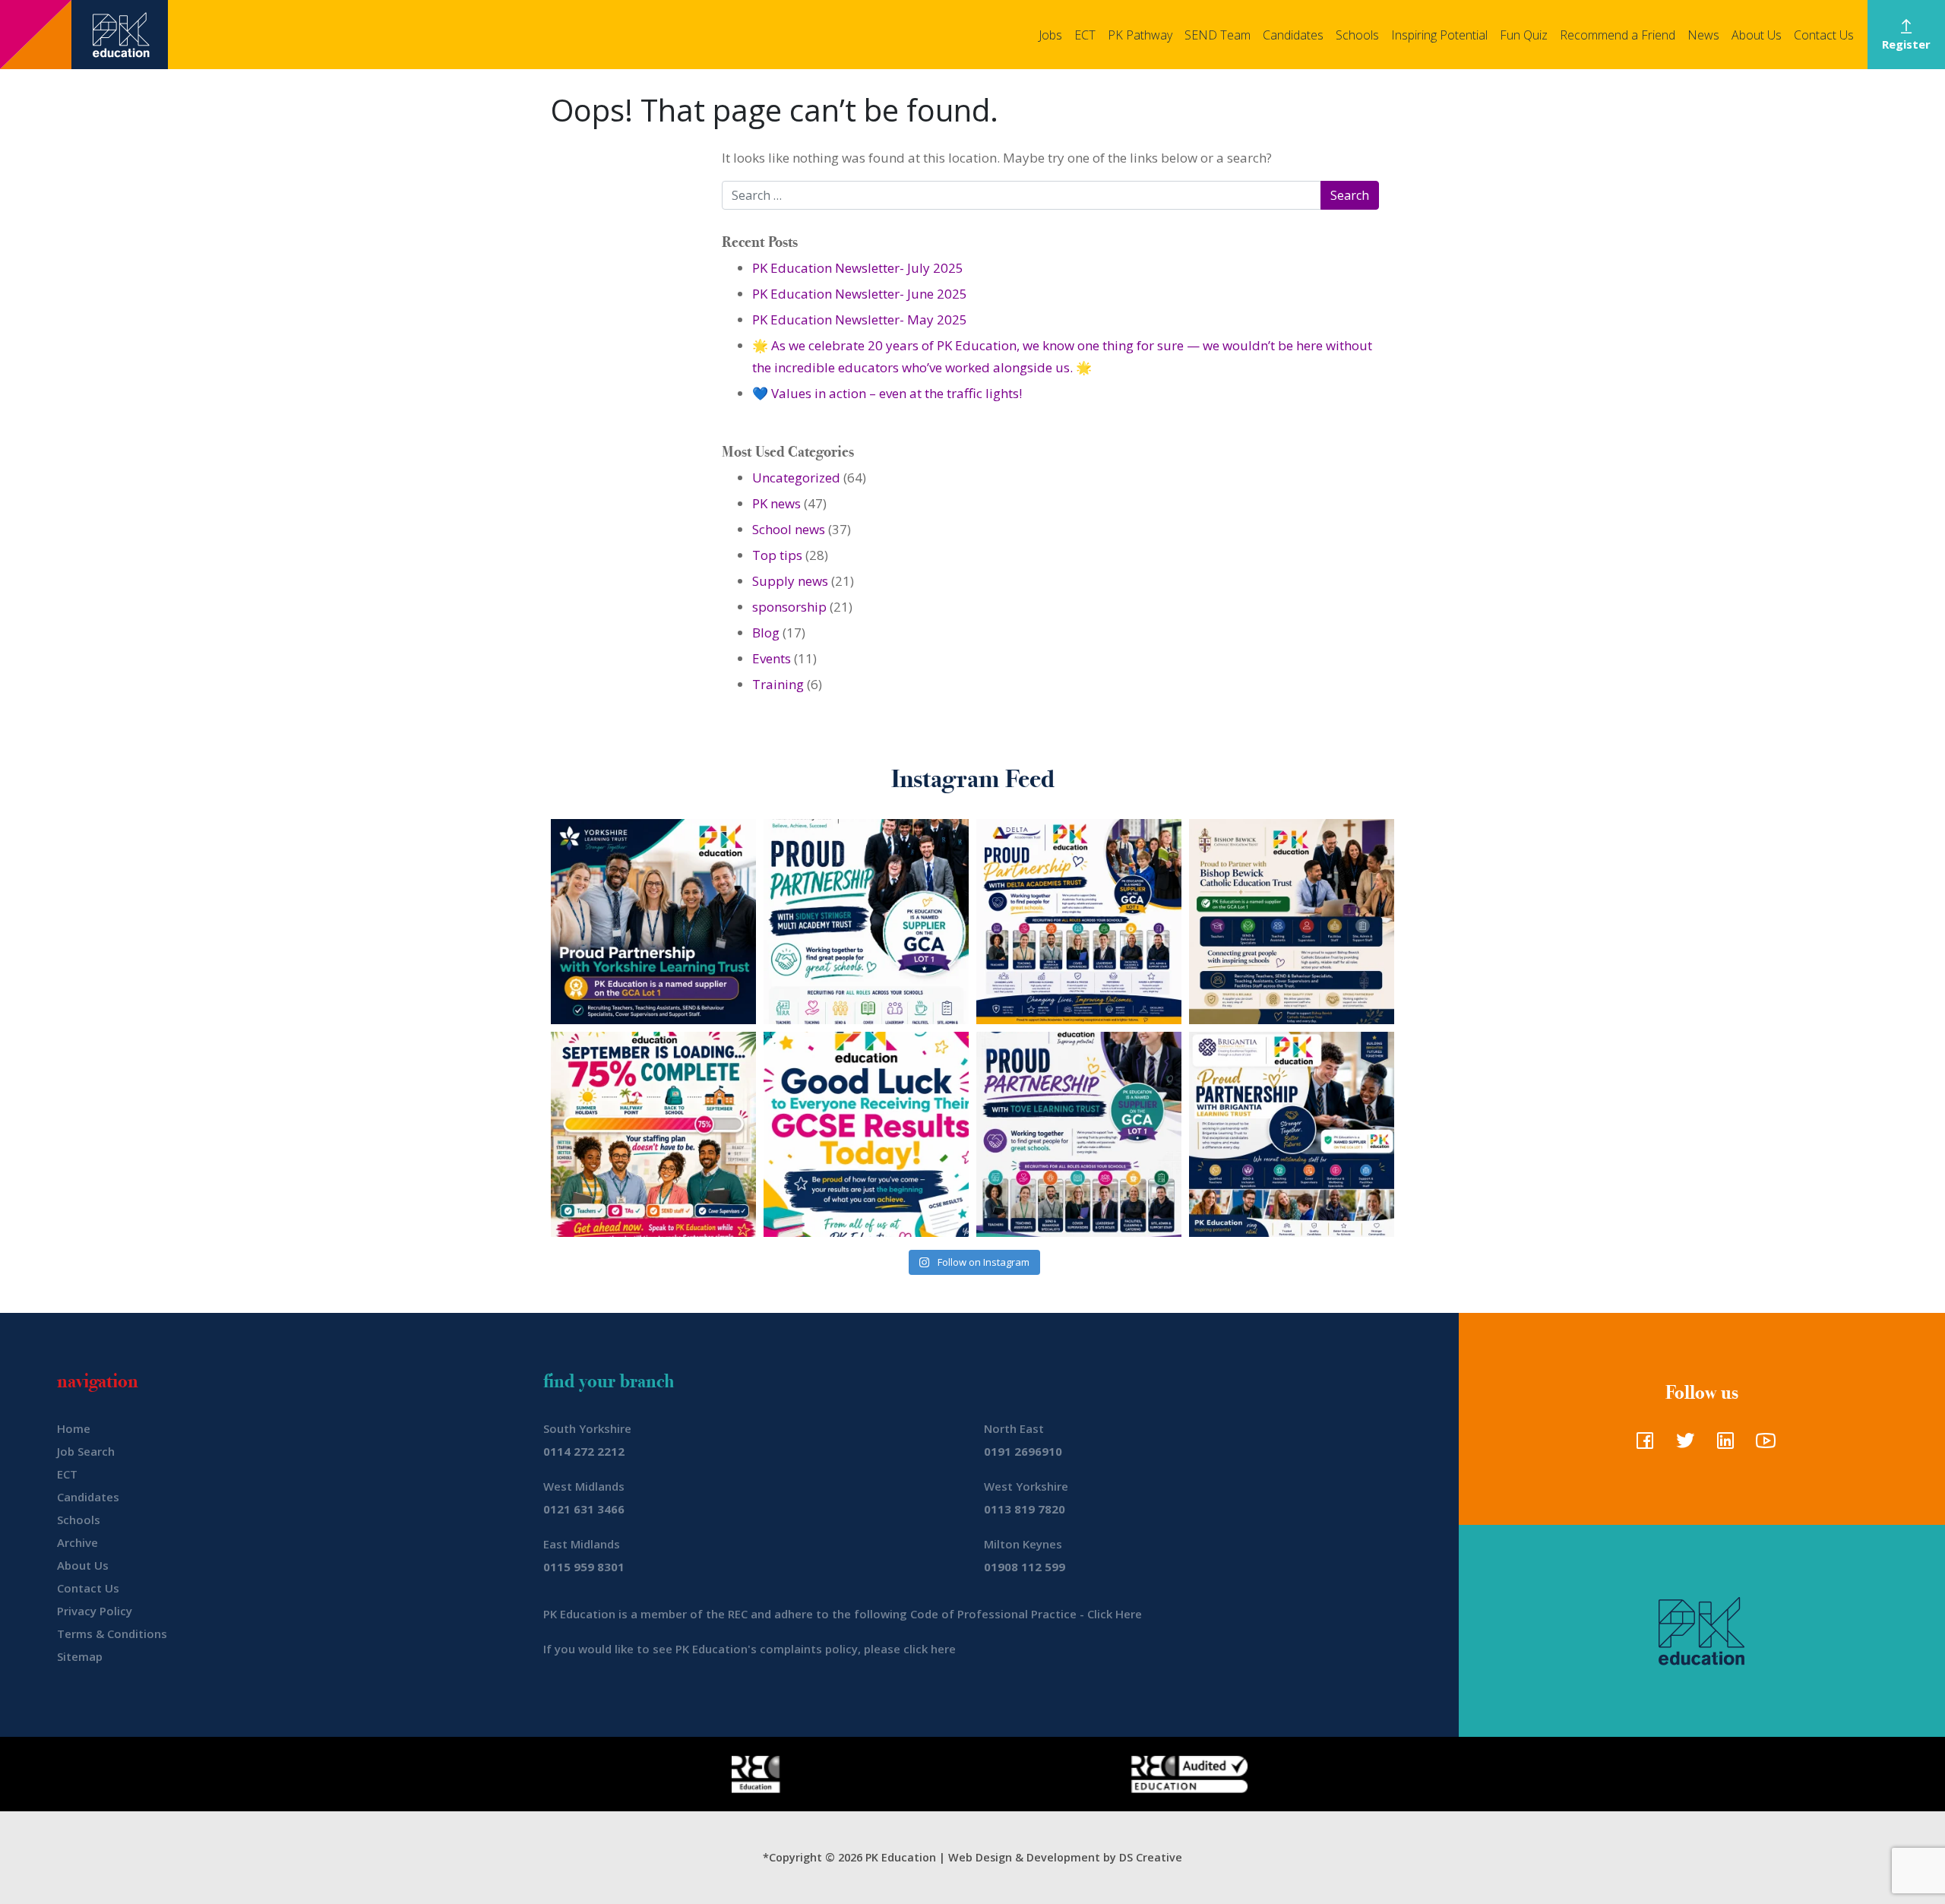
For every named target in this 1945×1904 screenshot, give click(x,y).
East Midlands (582, 1544)
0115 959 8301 (584, 1567)
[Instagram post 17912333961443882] (653, 1134)
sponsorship (789, 607)
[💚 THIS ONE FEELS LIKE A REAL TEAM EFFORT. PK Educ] (866, 922)
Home (74, 1428)
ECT (1085, 35)
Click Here (1115, 1614)
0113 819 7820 (1025, 1509)
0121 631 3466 (584, 1509)
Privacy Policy (95, 1611)
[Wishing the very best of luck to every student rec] (866, 1134)
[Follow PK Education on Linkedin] (1722, 1445)
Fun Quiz (1524, 35)
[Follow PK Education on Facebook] (1641, 1445)
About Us (1757, 35)
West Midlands (584, 1486)
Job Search (86, 1451)
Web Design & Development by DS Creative (1065, 1857)
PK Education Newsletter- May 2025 (860, 319)
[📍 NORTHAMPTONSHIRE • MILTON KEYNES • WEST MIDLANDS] (1079, 1134)
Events (772, 658)
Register (1906, 44)
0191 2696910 (1023, 1451)
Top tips (777, 555)
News (1703, 35)
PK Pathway (1140, 35)
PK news (776, 503)
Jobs (1050, 35)
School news (789, 529)
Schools (1357, 35)
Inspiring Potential (1439, 35)
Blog (766, 633)
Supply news (790, 581)
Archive (77, 1542)
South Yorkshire (587, 1428)
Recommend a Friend (1618, 35)
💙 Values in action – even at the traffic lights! (887, 393)
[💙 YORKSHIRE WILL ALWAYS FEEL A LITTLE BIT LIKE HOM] (653, 922)
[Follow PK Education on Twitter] (1682, 1445)
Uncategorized (796, 478)
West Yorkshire (1026, 1486)
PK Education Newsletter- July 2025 (858, 268)
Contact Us (1824, 35)
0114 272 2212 (584, 1451)
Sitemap (80, 1656)
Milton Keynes (1023, 1544)
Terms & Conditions (112, 1634)
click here (930, 1649)
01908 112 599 (1025, 1567)
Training (778, 684)
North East (1014, 1428)
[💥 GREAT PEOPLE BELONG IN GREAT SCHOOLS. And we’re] (1292, 922)
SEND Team (1218, 35)
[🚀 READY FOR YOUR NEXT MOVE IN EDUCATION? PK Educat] (1079, 922)
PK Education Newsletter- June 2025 (860, 294)
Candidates (1293, 35)
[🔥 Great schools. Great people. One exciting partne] (1292, 1134)
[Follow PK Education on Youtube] (1762, 1445)
